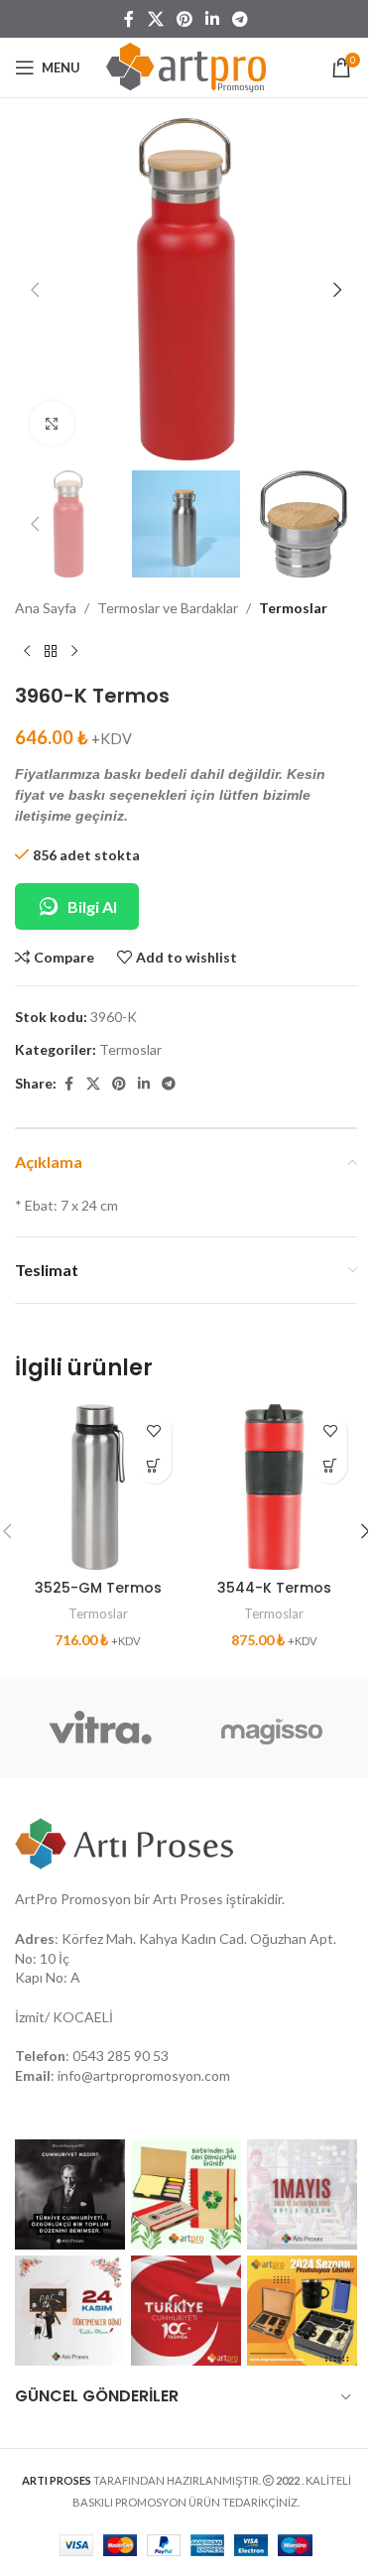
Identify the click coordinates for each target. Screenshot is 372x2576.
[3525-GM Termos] (98, 1487)
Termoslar (293, 608)
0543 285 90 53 (121, 2056)
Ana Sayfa (46, 608)
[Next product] (74, 652)
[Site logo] (186, 66)
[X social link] (155, 19)
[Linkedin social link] (213, 19)
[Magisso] (272, 1729)
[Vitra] (101, 1729)
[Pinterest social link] (184, 19)
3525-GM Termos (98, 1588)
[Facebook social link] (129, 19)
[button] (35, 290)
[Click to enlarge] (52, 423)
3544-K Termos (274, 1588)
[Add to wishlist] (154, 1431)
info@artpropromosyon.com (144, 2075)
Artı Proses (188, 1899)
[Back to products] (51, 652)
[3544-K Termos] (275, 1487)
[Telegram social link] (241, 19)
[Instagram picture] (70, 2194)
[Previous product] (27, 652)
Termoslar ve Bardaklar (168, 608)
